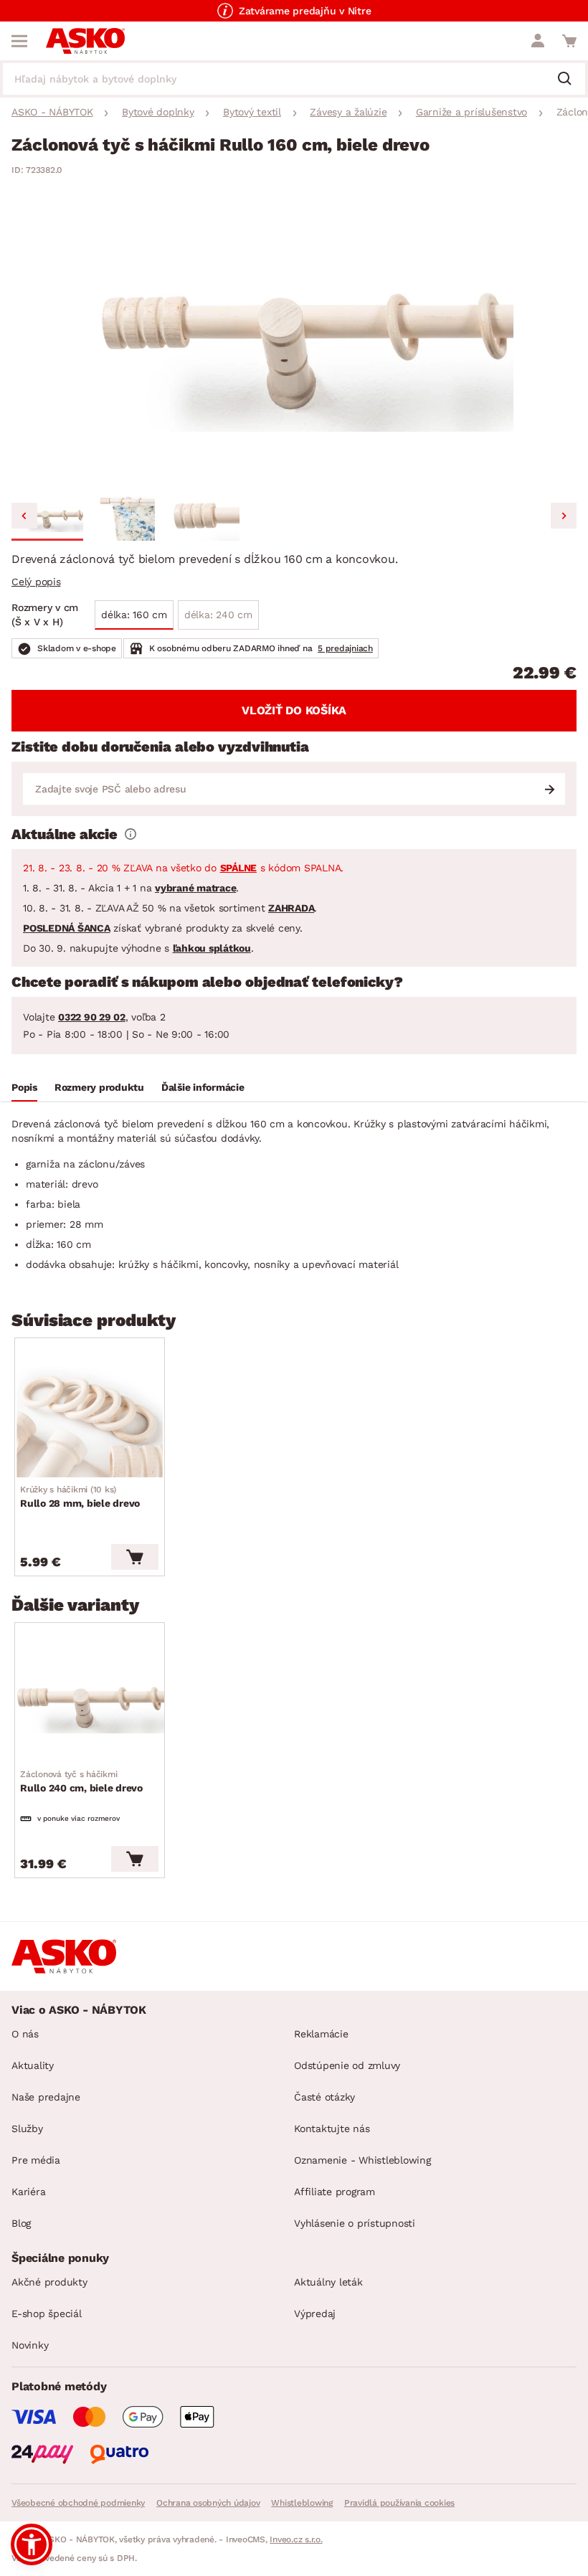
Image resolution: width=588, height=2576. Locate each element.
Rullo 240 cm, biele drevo (81, 1781)
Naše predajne (46, 2097)
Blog (21, 2223)
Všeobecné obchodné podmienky (78, 2503)
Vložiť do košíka (294, 710)
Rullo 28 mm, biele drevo (80, 1497)
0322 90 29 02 (92, 1017)
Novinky (30, 2345)
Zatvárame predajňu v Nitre (305, 11)
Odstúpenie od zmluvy (347, 2065)
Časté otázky (324, 2097)
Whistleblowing (302, 2503)
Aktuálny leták (328, 2282)
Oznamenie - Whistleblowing (362, 2160)
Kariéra (28, 2192)
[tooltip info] (131, 834)
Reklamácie (321, 2034)
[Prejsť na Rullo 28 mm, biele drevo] (90, 1422)
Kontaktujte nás (332, 2128)
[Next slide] (564, 516)
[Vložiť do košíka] (135, 1557)
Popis (24, 1087)
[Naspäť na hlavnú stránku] (85, 41)
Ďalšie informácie (203, 1087)
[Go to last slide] (24, 516)
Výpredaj (315, 2314)
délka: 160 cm (134, 615)
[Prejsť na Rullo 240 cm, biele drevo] (90, 1707)
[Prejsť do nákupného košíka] (569, 41)
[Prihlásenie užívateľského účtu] (538, 41)
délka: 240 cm (218, 615)
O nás (25, 2034)
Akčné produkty (49, 2282)
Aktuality (33, 2065)
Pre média (36, 2160)
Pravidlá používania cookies (399, 2503)
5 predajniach (345, 648)
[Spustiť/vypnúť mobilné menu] (19, 41)
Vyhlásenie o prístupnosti (355, 2223)
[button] (47, 518)
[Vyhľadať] (570, 80)
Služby (27, 2128)
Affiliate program (335, 2192)
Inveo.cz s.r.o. (296, 2539)
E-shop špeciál (47, 2314)
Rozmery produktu (99, 1087)
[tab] (24, 1089)
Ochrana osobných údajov (208, 2503)
